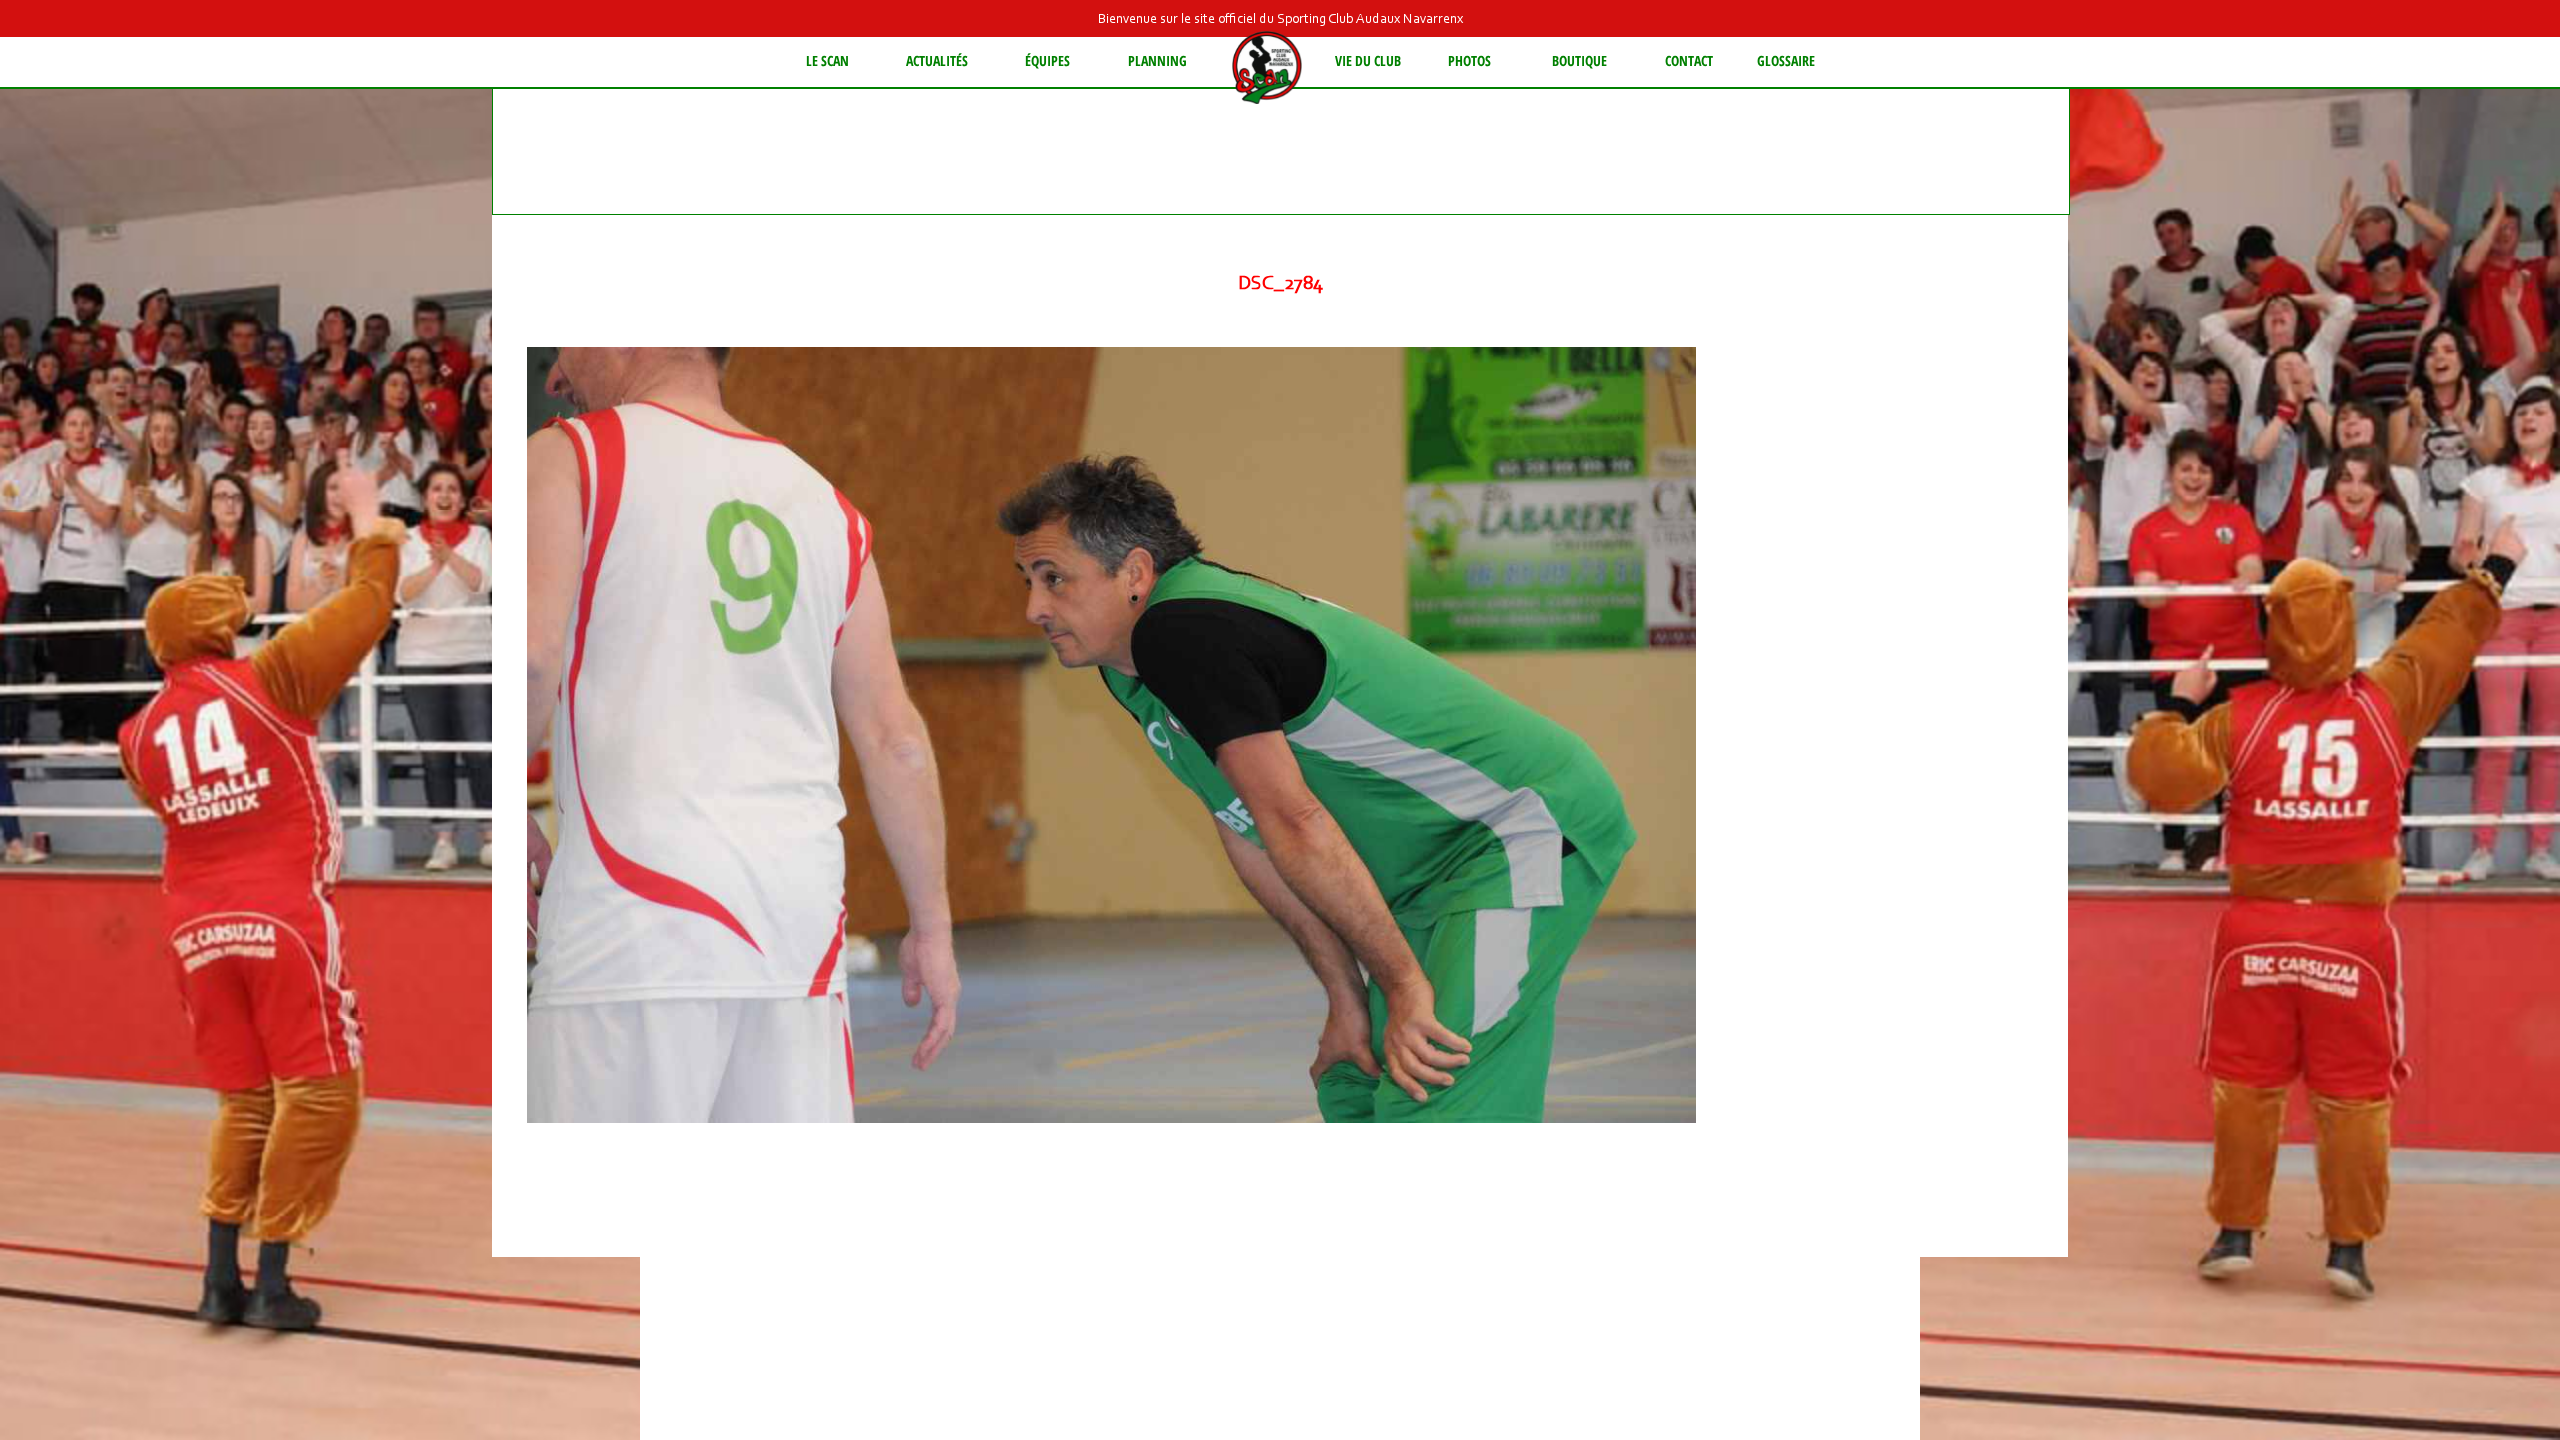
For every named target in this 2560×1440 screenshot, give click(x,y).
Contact (1689, 60)
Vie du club (1368, 60)
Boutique (1579, 60)
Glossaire (1786, 60)
